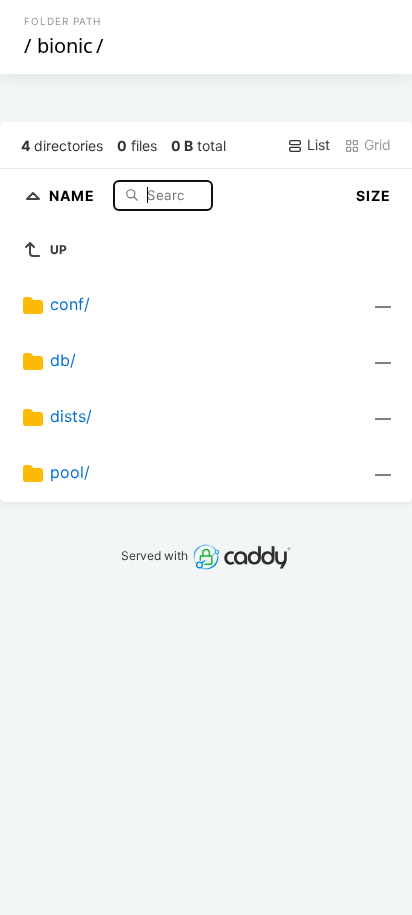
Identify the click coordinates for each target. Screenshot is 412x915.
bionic (65, 45)
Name (74, 194)
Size (373, 195)
